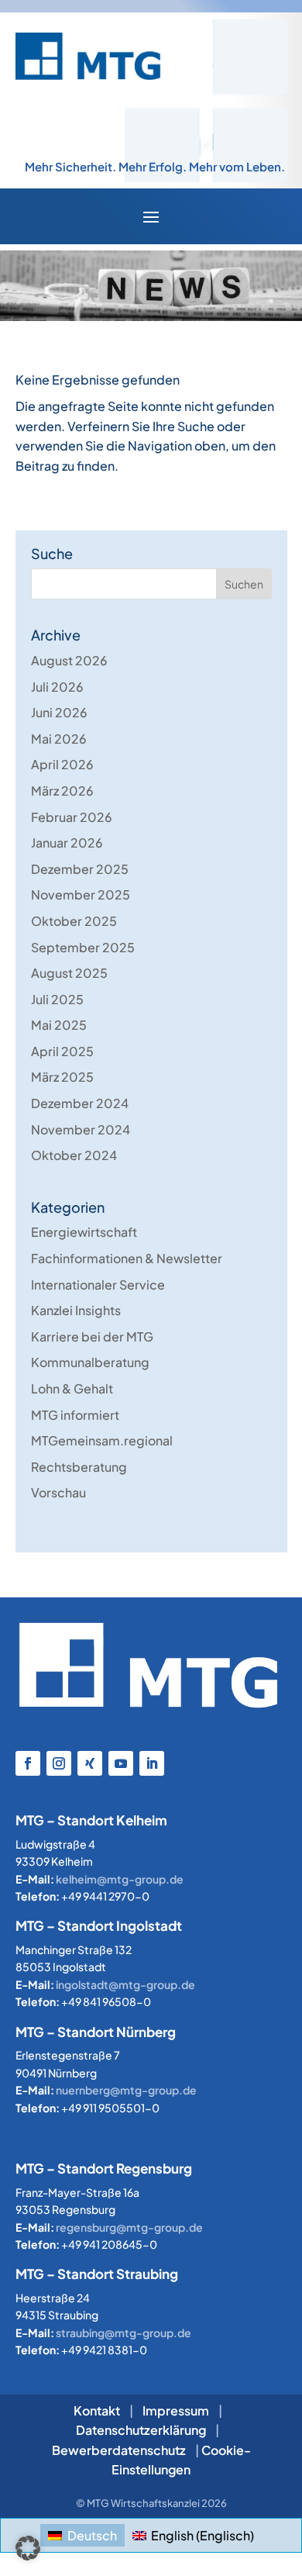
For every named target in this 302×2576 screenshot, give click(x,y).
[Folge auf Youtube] (121, 1763)
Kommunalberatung (90, 1362)
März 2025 (62, 1077)
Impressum (176, 2410)
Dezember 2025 (80, 869)
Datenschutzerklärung (141, 2430)
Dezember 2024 (80, 1103)
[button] (28, 2548)
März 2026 (62, 791)
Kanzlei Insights (76, 1310)
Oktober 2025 (74, 921)
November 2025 (81, 894)
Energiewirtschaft (84, 1232)
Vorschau (58, 1492)
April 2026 (62, 764)
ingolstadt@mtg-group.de (125, 1984)
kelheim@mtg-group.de (120, 1879)
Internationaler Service (98, 1285)
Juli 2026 (57, 687)
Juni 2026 (59, 712)
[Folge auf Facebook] (28, 1763)
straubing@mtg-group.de (124, 2333)
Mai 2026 (59, 739)
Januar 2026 (67, 843)
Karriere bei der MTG (92, 1336)
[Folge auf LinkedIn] (152, 1763)
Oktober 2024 (74, 1155)
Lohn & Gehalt (72, 1388)
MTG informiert (75, 1415)
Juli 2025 (57, 999)
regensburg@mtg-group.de (129, 2227)
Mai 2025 (59, 1025)
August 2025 (69, 973)
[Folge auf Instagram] (59, 1763)
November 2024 (81, 1129)
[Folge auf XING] (90, 1763)
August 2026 (69, 660)
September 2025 (83, 947)
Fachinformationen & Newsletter (127, 1258)
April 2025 (62, 1051)
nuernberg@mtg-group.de (126, 2090)
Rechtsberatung (79, 1467)
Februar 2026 (72, 817)
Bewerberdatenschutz (119, 2450)
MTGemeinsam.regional (102, 1440)
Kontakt (97, 2410)
